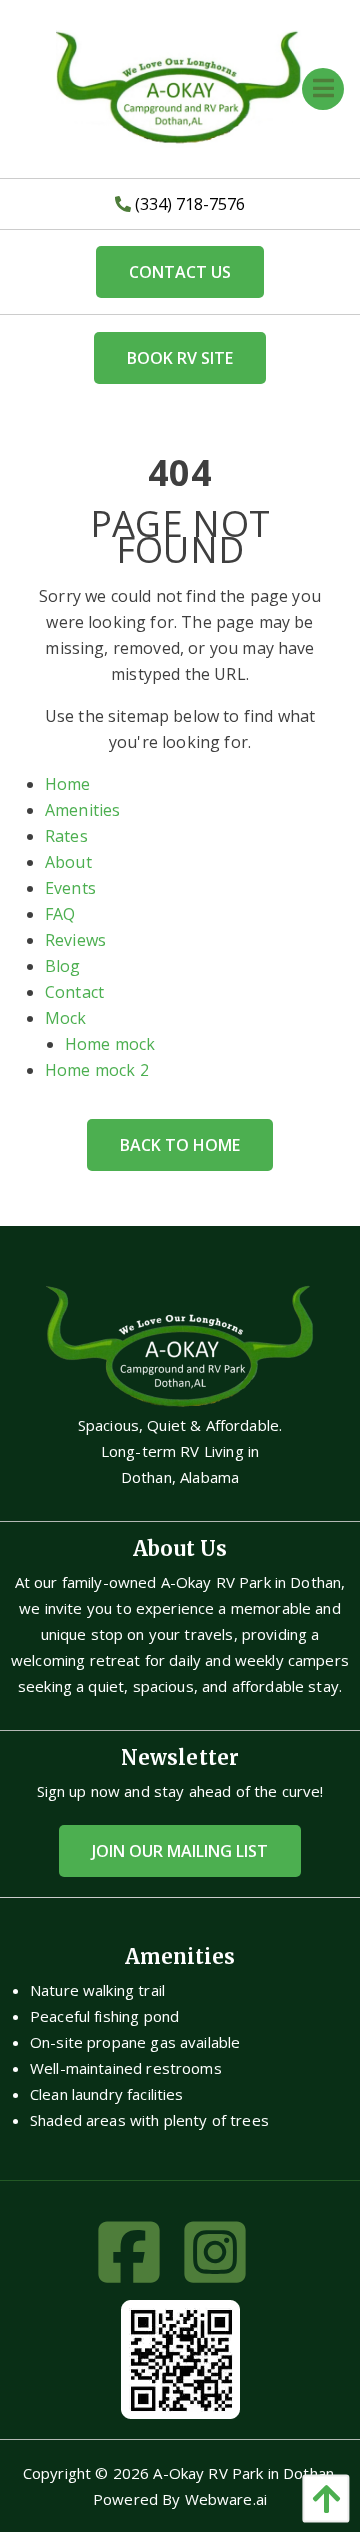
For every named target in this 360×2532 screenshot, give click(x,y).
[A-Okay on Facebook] (137, 2258)
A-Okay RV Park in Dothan (243, 2473)
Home (68, 784)
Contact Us (180, 272)
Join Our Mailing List (180, 1851)
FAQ (60, 914)
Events (70, 888)
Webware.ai (226, 2499)
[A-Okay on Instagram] (223, 2258)
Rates (66, 836)
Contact (74, 992)
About (68, 862)
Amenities (82, 810)
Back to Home (180, 1145)
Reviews (75, 940)
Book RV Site (180, 358)
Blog (63, 966)
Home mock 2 (97, 1070)
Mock (66, 1018)
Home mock (110, 1044)
